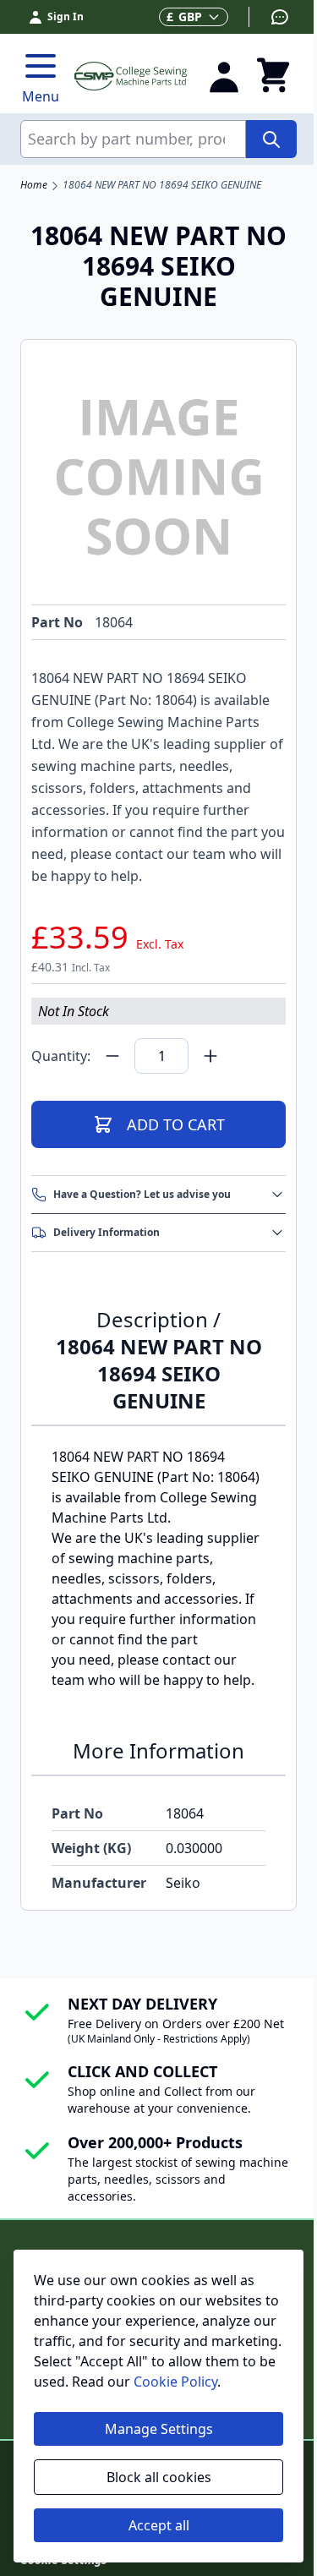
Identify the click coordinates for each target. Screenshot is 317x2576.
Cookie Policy (175, 2382)
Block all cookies (159, 2477)
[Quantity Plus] (210, 1056)
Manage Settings (159, 2429)
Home (34, 185)
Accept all (159, 2525)
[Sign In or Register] (224, 76)
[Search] (271, 139)
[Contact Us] (269, 17)
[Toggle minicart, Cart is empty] (273, 76)
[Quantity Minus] (112, 1056)
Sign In (66, 16)
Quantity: (61, 1056)
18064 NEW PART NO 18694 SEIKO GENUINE (162, 185)
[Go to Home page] (131, 76)
